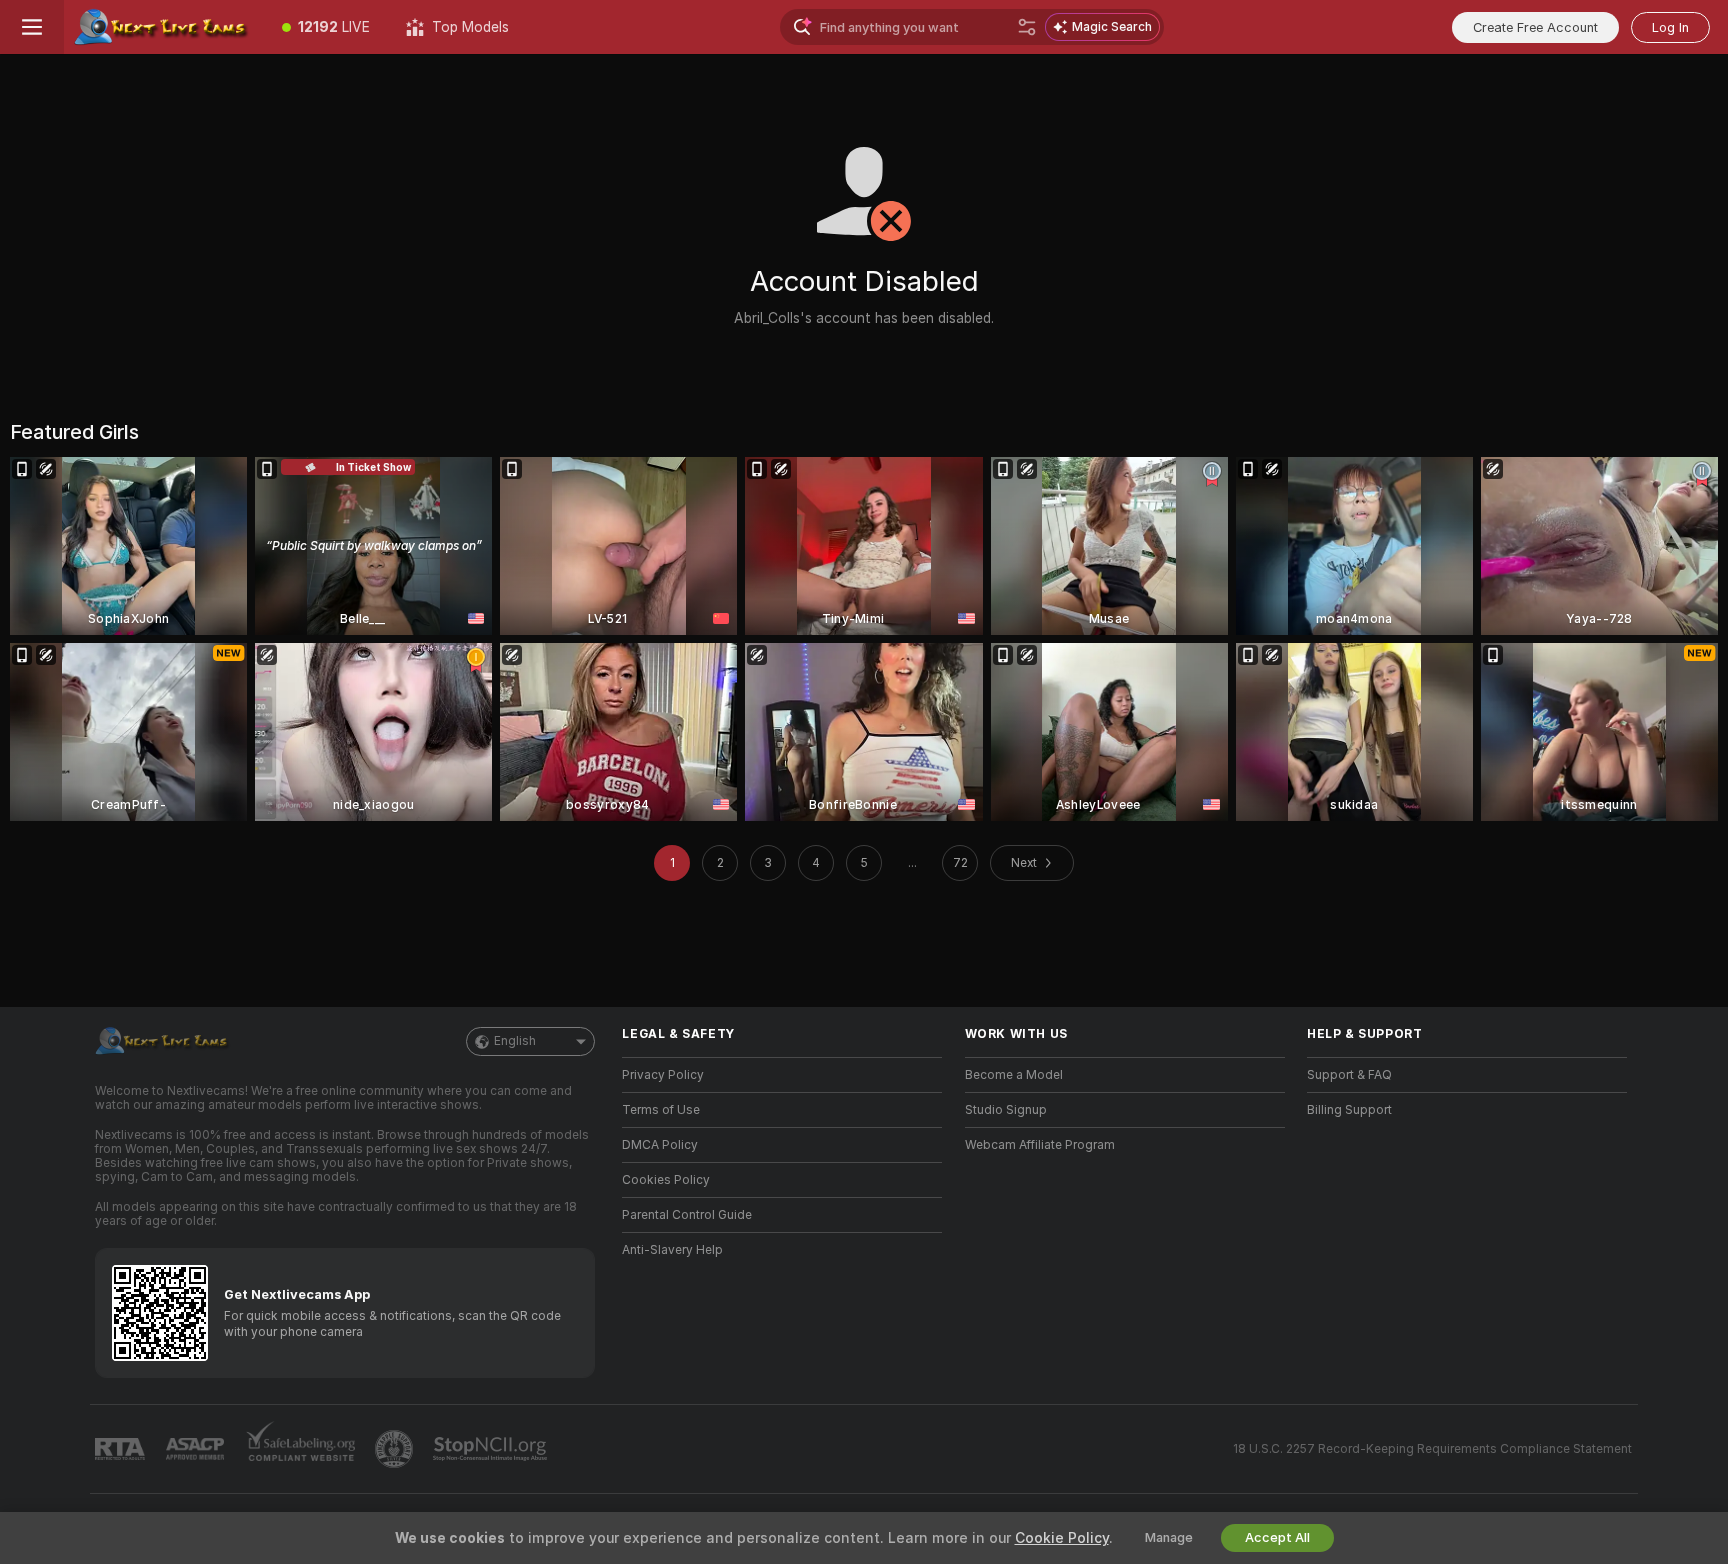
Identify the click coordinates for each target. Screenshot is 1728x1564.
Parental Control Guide (687, 1215)
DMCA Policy (660, 1145)
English (515, 1041)
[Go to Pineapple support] (396, 1449)
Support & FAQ (1349, 1075)
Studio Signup (1006, 1110)
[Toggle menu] (32, 27)
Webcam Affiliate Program (1040, 1145)
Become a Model (1014, 1075)
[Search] (1027, 27)
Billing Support (1349, 1110)
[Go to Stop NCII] (492, 1449)
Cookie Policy (1062, 1538)
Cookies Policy (666, 1180)
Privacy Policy (663, 1075)
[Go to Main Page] (164, 27)
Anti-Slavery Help (672, 1250)
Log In (1670, 27)
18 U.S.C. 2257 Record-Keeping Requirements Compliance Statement (1432, 1449)
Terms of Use (661, 1110)
